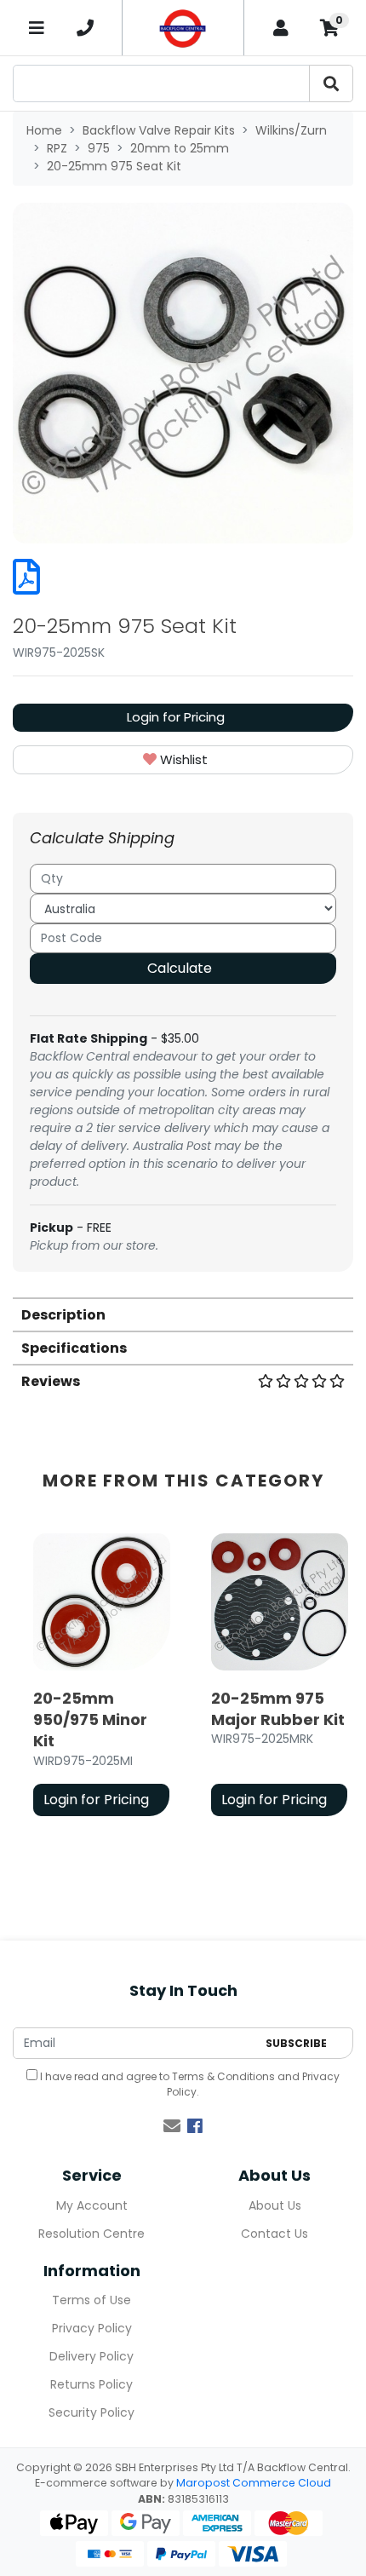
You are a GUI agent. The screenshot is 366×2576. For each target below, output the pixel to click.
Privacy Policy (92, 2328)
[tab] (183, 1314)
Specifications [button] (74, 1348)
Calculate (180, 968)
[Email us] (172, 2126)
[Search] (331, 83)
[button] (183, 760)
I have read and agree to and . (189, 2084)
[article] (102, 1678)
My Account (92, 2205)
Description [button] (63, 1315)
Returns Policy (91, 2384)
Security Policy (91, 2412)
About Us (275, 2205)
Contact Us (274, 2234)
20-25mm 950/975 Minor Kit (90, 1719)
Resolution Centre (91, 2234)
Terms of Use (91, 2300)
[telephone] (86, 28)
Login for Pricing (176, 717)
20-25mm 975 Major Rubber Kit (278, 1709)
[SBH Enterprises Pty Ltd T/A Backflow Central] (183, 28)
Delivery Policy (91, 2356)
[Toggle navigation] (37, 28)
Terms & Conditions (223, 2076)
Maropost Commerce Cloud (254, 2483)
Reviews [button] (51, 1381)
